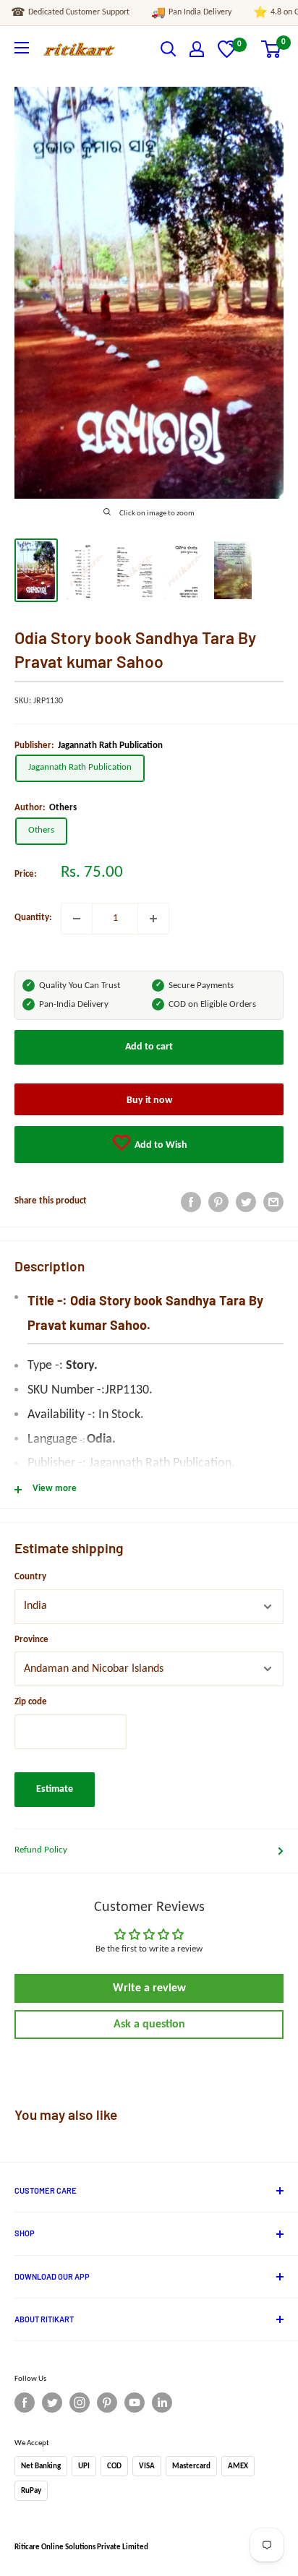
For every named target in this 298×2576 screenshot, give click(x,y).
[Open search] (169, 49)
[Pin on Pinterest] (218, 1202)
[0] (227, 55)
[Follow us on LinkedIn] (162, 2403)
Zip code (31, 1702)
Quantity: (33, 918)
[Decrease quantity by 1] (77, 919)
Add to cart (149, 1047)
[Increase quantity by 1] (153, 919)
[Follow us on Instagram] (80, 2403)
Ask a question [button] (149, 2025)
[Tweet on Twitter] (246, 1202)
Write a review (149, 1988)
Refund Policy (41, 1850)
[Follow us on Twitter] (52, 2403)
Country (30, 1577)
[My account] (197, 49)
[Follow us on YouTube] (135, 2403)
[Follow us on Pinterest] (107, 2403)
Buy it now (149, 1100)
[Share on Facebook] (191, 1202)
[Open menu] (22, 48)
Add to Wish (160, 1145)
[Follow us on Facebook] (25, 2403)
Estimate (55, 1789)
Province (31, 1640)
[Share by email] (273, 1202)
